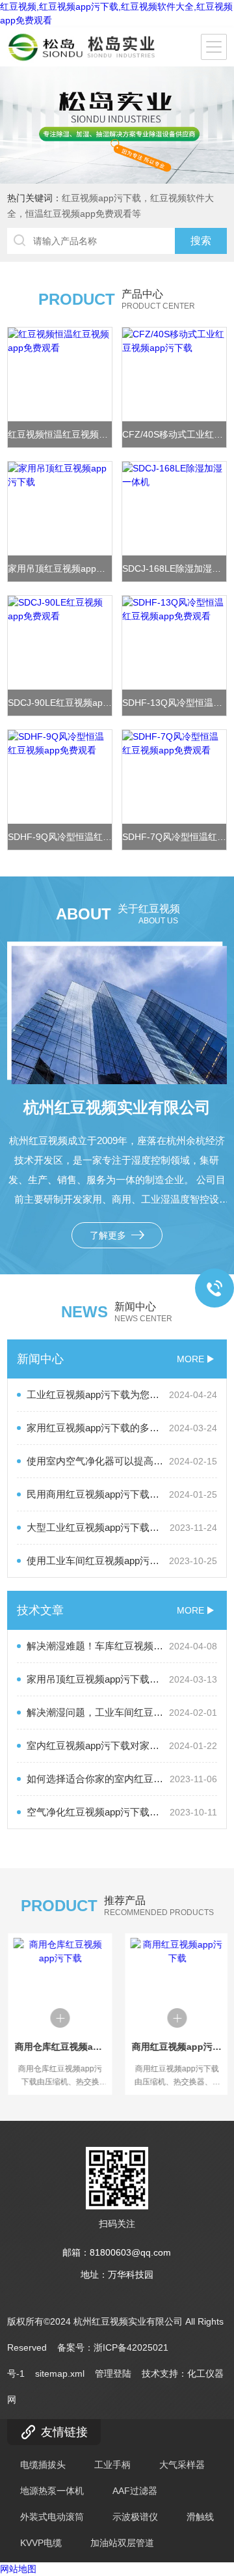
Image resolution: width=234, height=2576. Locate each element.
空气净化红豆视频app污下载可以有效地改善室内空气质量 (122, 1812)
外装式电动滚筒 (52, 2517)
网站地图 (18, 2569)
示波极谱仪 (135, 2517)
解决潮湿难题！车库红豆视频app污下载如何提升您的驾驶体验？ (122, 1646)
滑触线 (200, 2517)
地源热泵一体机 (52, 2491)
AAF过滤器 (135, 2491)
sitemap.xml (60, 2373)
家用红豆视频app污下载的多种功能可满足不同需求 (122, 1428)
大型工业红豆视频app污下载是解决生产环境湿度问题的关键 (122, 1527)
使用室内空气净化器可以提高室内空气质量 (122, 1461)
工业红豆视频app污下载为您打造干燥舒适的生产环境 (122, 1394)
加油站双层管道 (122, 2543)
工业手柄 (112, 2465)
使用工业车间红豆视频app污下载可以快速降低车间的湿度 (122, 1561)
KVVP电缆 (41, 2543)
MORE (190, 1359)
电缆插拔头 (43, 2465)
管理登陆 (113, 2373)
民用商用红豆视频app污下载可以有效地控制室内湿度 (122, 1494)
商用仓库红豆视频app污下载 (58, 2047)
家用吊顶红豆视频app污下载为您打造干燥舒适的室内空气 (122, 1679)
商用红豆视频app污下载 (175, 2047)
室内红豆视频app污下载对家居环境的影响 (122, 1745)
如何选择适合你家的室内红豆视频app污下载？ (122, 1779)
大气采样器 (182, 2465)
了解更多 (109, 1235)
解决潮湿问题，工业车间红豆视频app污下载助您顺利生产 (122, 1712)
